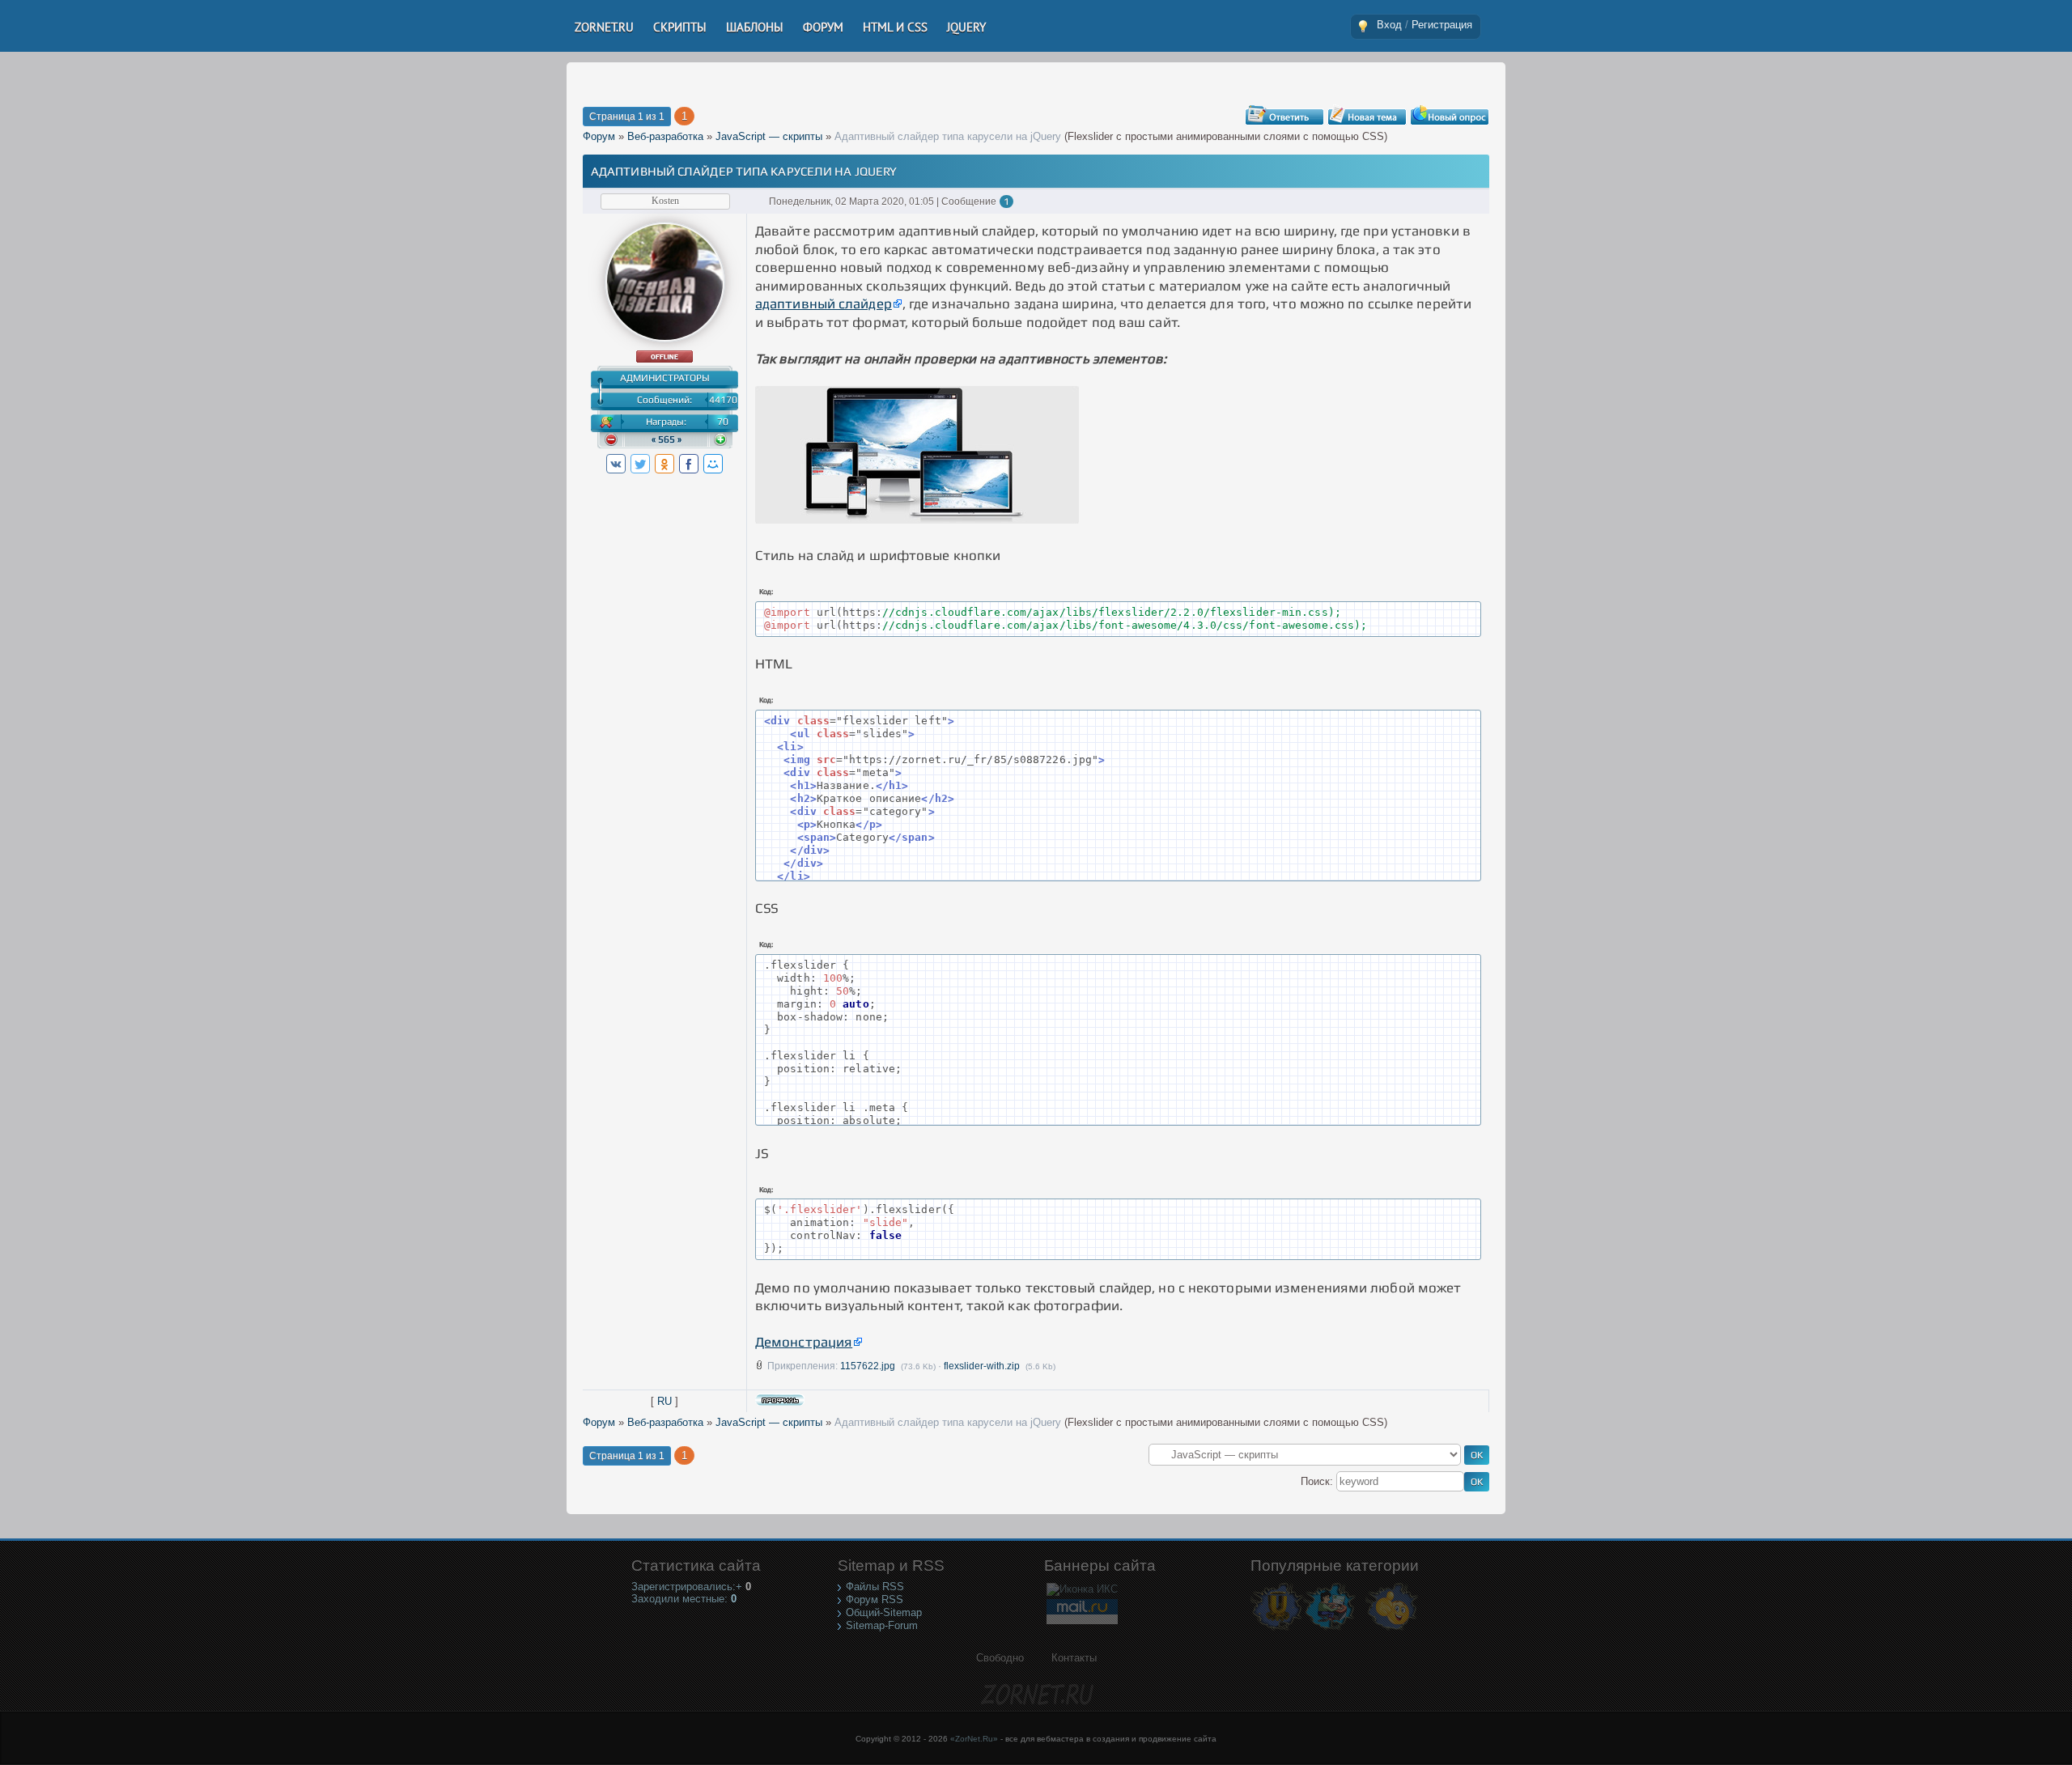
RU (664, 1401)
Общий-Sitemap (884, 1612)
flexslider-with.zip (982, 1366)
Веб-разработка (665, 136)
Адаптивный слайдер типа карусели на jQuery (948, 136)
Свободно (1000, 1658)
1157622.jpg (868, 1366)
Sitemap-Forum (882, 1625)
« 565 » (667, 439)
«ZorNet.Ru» (974, 1739)
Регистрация (1442, 25)
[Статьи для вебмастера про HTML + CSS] (1329, 1629)
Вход (1389, 25)
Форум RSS (875, 1600)
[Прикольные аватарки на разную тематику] (1392, 1629)
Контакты (1074, 1658)
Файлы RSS (875, 1587)
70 (723, 422)
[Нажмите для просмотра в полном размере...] (917, 519)
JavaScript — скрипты (769, 136)
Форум (599, 136)
